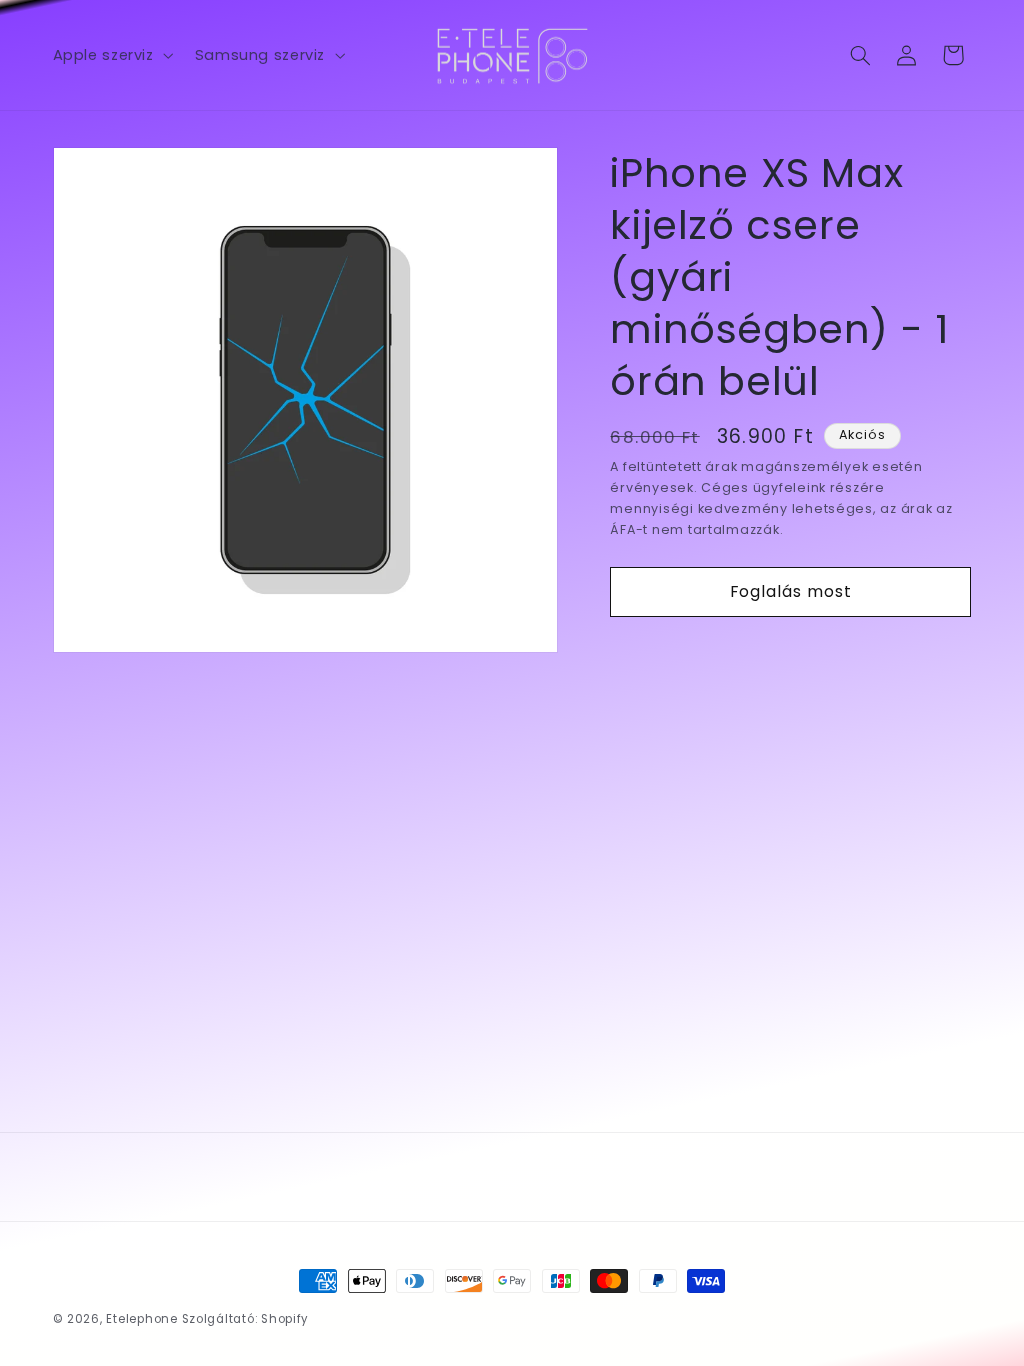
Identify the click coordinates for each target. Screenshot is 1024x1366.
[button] (111, 55)
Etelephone (141, 1319)
